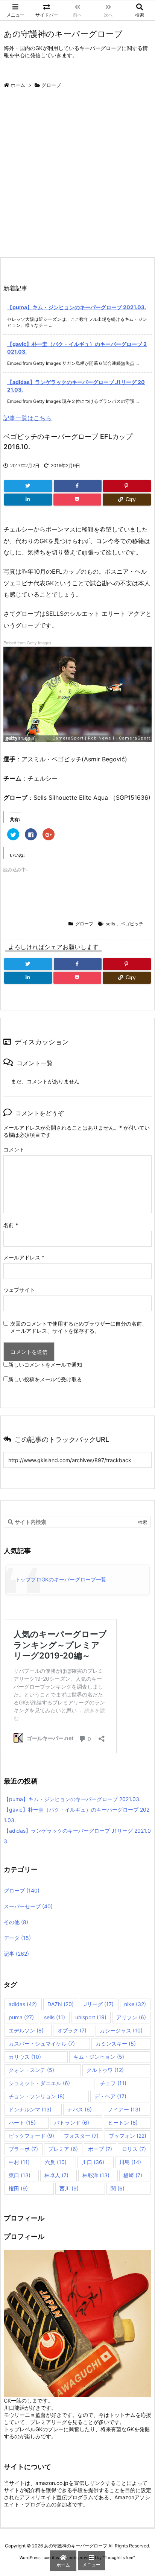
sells (110, 924)
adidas (23, 2004)
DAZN (61, 2004)
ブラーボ (23, 2149)
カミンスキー (116, 2044)
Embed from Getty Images (27, 642)
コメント (14, 1149)
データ (17, 1938)
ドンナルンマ (30, 2109)
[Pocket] (77, 500)
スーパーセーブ (28, 1906)
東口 (20, 2175)
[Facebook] (78, 486)
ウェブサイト (19, 1290)
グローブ (51, 85)
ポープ (100, 2149)
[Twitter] (28, 486)
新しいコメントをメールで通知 (45, 1365)
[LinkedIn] (28, 500)
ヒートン (123, 2123)
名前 (11, 1225)
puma (21, 2017)
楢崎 (133, 2175)
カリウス (25, 2057)
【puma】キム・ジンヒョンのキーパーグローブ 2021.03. (77, 307)
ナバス (80, 2109)
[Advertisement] (77, 176)
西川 (69, 2188)
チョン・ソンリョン (37, 2096)
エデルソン (26, 2030)
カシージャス (121, 2030)
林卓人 (56, 2175)
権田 (18, 2188)
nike (135, 2004)
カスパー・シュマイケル (42, 2044)
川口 (93, 2162)
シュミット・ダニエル (39, 2083)
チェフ (113, 2083)
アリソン (131, 2017)
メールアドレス (24, 1257)
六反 (56, 2162)
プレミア (63, 2149)
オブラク (72, 2030)
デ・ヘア (110, 2096)
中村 (19, 2162)
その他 (16, 1922)
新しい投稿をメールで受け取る (45, 1379)
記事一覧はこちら (27, 418)
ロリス (134, 2149)
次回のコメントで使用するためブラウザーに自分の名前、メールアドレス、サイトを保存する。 (79, 1327)
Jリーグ (99, 2004)
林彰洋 (96, 2175)
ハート (22, 2123)
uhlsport (91, 2017)
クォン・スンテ (31, 2070)
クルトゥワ (105, 2070)
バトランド (72, 2123)
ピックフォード (31, 2136)
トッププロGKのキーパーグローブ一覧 (61, 1579)
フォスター (81, 2136)
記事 (16, 1954)
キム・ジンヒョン (99, 2057)
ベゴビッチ (132, 924)
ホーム (18, 85)
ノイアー (124, 2109)
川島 (130, 2162)
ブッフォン (128, 2136)
